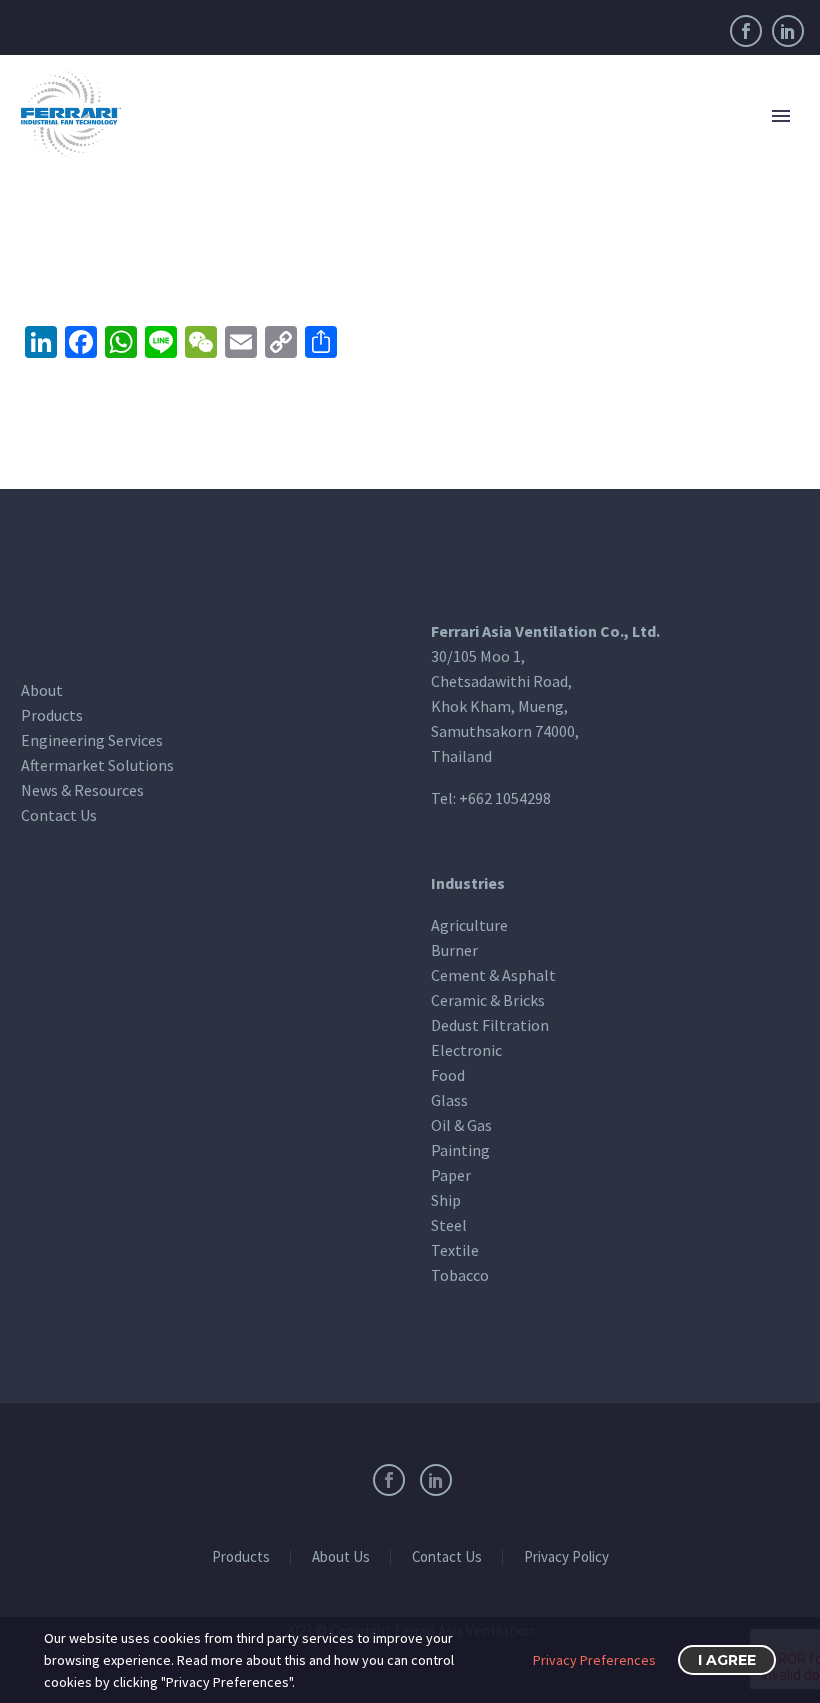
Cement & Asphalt (493, 975)
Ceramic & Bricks (488, 1000)
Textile (455, 1250)
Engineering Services (92, 740)
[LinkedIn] (788, 31)
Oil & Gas (461, 1125)
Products (52, 715)
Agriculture (469, 925)
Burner (454, 950)
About (42, 690)
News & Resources (82, 790)
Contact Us (59, 815)
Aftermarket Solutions (97, 765)
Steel (449, 1225)
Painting (460, 1150)
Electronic (466, 1050)
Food (448, 1075)
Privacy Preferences (594, 1660)
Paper (451, 1175)
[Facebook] (746, 31)
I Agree (727, 1660)
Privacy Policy (566, 1557)
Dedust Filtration (490, 1025)
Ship (446, 1200)
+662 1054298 (505, 798)
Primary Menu (781, 116)
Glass (449, 1100)
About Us (341, 1557)
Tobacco (460, 1275)
